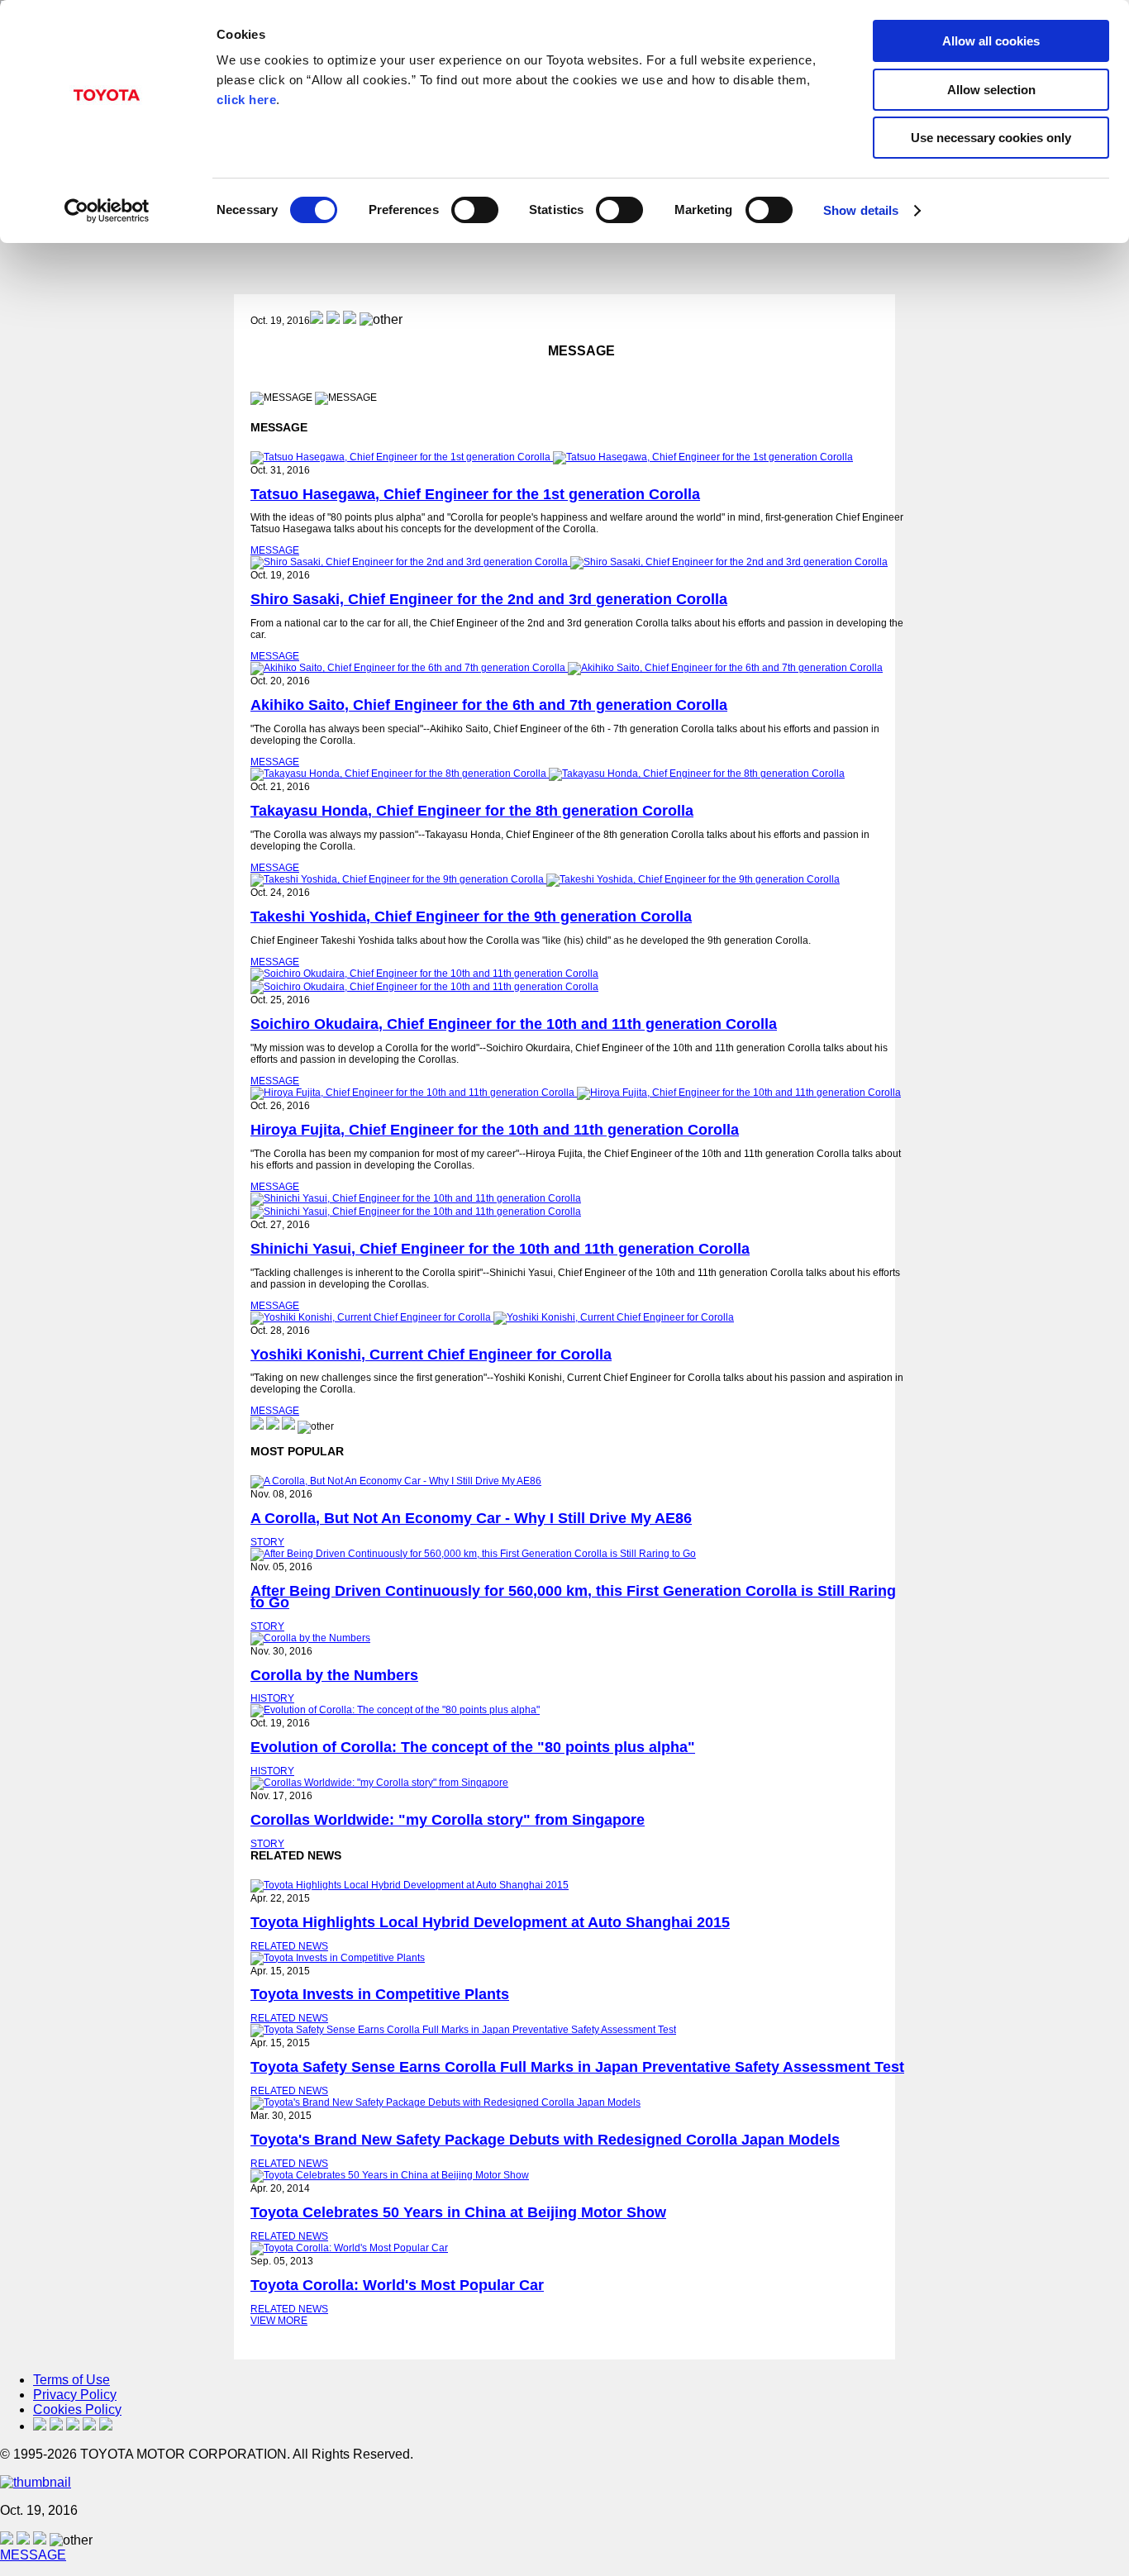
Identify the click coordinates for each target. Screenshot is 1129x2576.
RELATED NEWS (289, 1946)
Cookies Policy (77, 2409)
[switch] (475, 210)
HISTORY (272, 1698)
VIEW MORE (279, 2321)
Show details (861, 210)
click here (246, 100)
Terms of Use (71, 2380)
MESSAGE (275, 550)
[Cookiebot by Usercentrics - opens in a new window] (107, 211)
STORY (267, 1542)
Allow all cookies (991, 41)
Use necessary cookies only (991, 138)
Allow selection (991, 90)
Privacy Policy (75, 2395)
